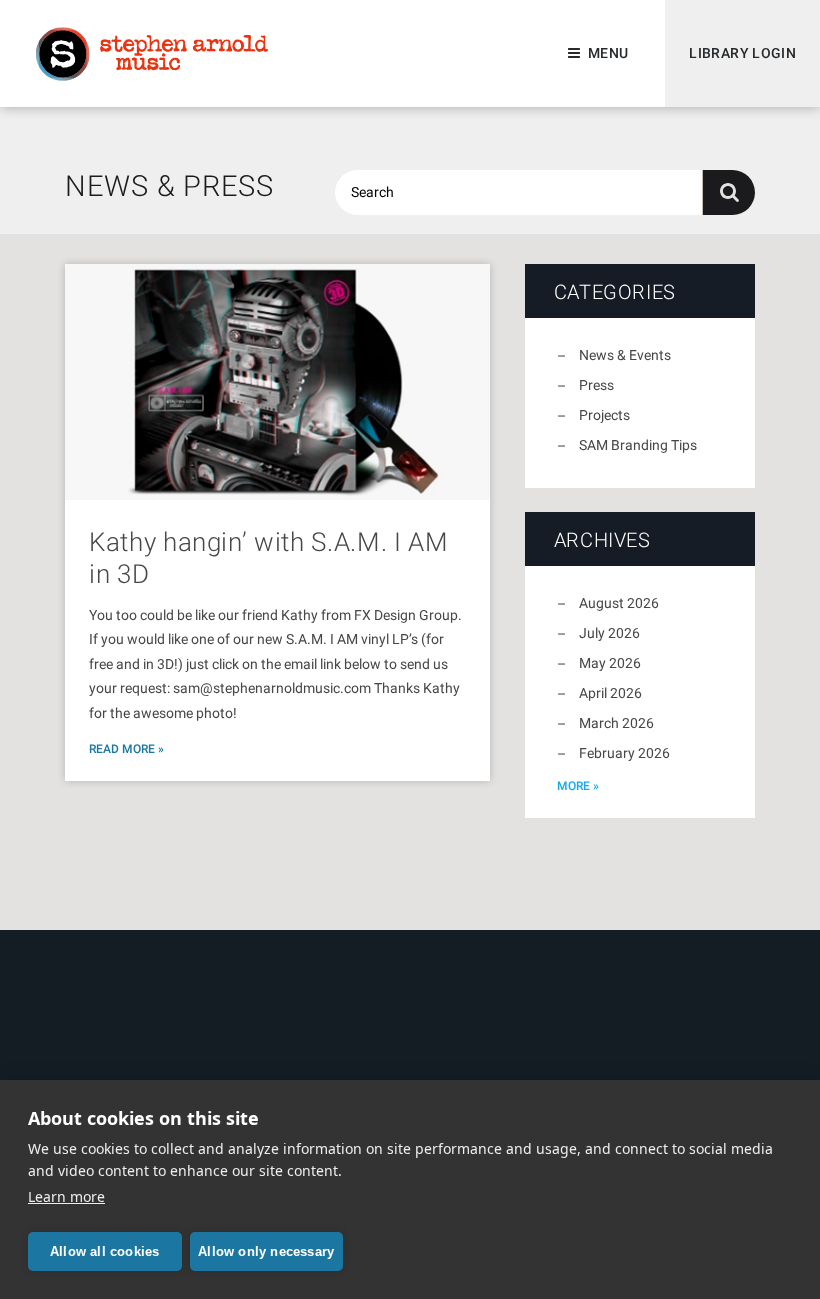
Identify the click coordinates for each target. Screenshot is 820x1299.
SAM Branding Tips (638, 445)
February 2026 (624, 753)
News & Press (169, 186)
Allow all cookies (104, 1251)
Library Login (742, 53)
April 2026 (610, 693)
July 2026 (609, 633)
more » (578, 786)
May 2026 (610, 663)
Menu (608, 53)
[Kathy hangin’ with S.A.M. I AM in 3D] (277, 382)
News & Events (625, 355)
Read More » (126, 749)
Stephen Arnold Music (152, 54)
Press (596, 385)
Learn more (66, 1196)
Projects (604, 415)
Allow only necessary (266, 1251)
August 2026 (619, 603)
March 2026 (616, 723)
